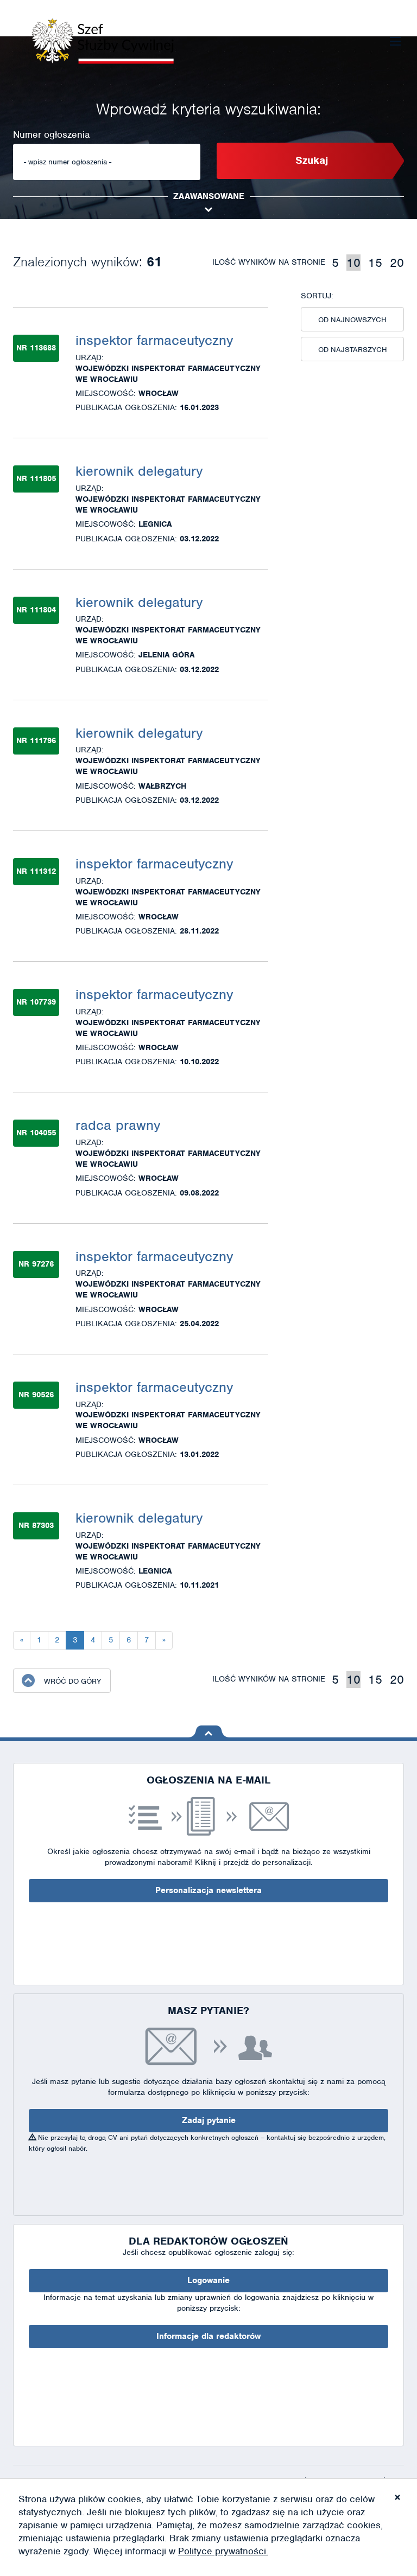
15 (375, 263)
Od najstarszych (353, 350)
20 (397, 263)
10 (353, 263)
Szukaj (312, 160)
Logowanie (208, 2280)
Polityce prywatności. (223, 2551)
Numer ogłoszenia (51, 135)
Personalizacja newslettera (208, 1890)
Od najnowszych (352, 320)
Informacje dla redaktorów (208, 2336)
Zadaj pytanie (209, 2120)
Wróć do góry (72, 1681)
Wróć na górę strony (209, 1731)
